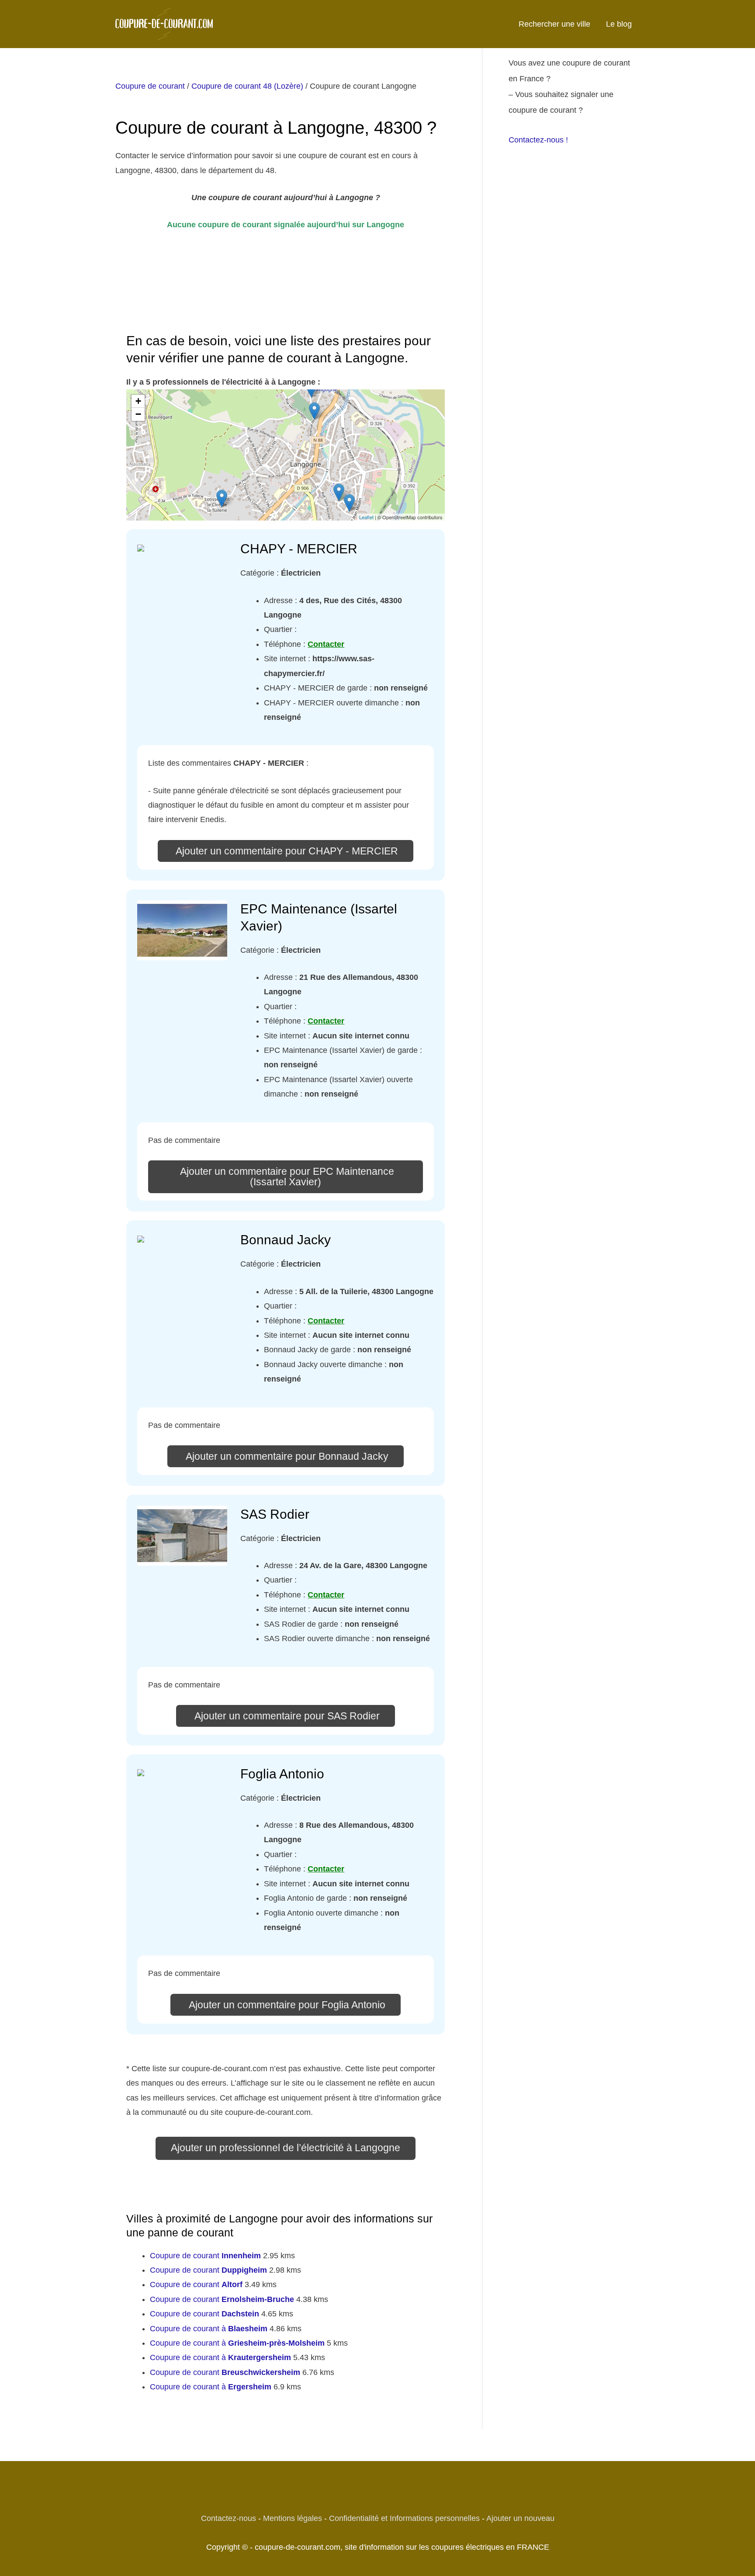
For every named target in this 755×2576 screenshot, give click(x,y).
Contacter (326, 644)
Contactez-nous (229, 2518)
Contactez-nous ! (538, 140)
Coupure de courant (150, 86)
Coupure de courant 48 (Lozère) (247, 86)
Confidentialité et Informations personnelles (404, 2518)
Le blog (619, 24)
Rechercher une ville (554, 24)
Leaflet (366, 517)
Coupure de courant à (209, 2329)
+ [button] (138, 401)
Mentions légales (293, 2518)
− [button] (138, 414)
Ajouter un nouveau (520, 2518)
